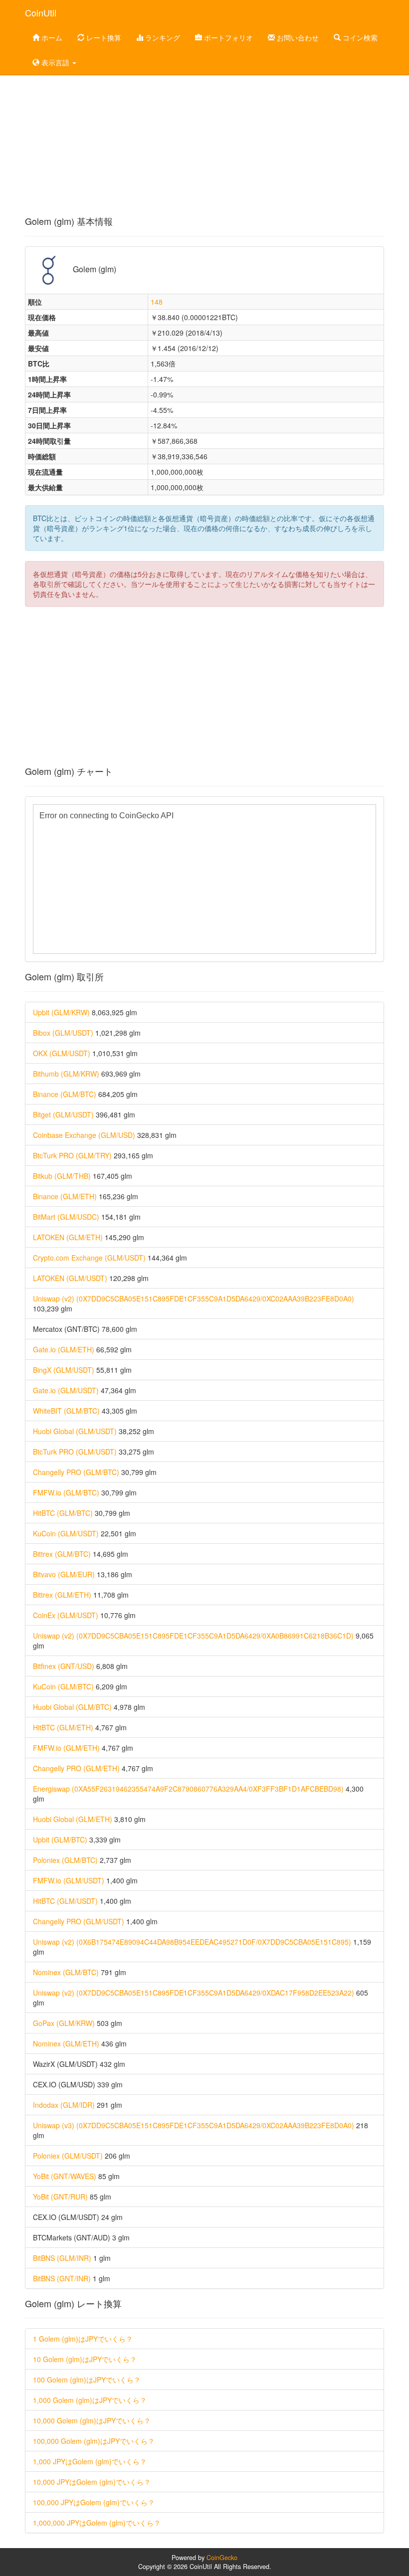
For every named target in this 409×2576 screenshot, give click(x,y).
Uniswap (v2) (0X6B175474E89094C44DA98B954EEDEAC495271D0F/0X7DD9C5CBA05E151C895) (192, 1942)
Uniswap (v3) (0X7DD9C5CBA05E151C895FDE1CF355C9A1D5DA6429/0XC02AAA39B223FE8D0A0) (194, 2125)
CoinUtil (41, 12)
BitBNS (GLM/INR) (62, 2258)
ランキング (162, 37)
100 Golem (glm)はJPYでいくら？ (87, 2380)
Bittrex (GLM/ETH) (62, 1595)
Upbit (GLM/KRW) (61, 1012)
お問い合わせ (297, 37)
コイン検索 (359, 37)
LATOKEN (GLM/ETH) (68, 1237)
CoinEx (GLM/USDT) (66, 1615)
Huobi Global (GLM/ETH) (73, 1819)
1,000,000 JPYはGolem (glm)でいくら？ (97, 2523)
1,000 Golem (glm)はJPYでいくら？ (90, 2400)
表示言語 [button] (55, 62)
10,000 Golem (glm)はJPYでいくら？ (92, 2420)
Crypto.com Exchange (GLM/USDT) (89, 1258)
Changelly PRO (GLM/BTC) (76, 1472)
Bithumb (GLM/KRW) (66, 1074)
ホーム (51, 37)
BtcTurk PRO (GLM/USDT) (75, 1452)
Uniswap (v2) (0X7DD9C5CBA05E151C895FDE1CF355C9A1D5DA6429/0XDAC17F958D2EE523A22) (194, 1993)
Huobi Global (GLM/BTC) (72, 1707)
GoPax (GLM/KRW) (64, 2023)
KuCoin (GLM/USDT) (66, 1533)
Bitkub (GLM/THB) (62, 1176)
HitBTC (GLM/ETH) (63, 1727)
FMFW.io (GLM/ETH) (66, 1748)
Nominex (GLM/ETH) (66, 2043)
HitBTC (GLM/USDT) (65, 1901)
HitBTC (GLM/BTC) (63, 1513)
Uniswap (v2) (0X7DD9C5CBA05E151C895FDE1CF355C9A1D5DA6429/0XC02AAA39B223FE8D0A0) (194, 1298)
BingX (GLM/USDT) (64, 1370)
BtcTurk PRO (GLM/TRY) (72, 1155)
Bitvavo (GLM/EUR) (64, 1574)
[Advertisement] (204, 137)
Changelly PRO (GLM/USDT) (79, 1921)
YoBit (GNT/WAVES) (65, 2176)
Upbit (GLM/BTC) (60, 1840)
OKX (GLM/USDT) (62, 1053)
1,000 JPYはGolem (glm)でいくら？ (90, 2461)
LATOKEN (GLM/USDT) (70, 1278)
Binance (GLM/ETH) (65, 1196)
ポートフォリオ (227, 37)
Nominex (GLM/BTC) (66, 1972)
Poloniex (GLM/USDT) (68, 2156)
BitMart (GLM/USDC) (66, 1217)
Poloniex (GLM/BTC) (65, 1860)
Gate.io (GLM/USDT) (66, 1390)
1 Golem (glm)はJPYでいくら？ (83, 2339)
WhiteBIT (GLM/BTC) (66, 1411)
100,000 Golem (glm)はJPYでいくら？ (94, 2441)
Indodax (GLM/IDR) (64, 2105)
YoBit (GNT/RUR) (60, 2197)
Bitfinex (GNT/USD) (64, 1666)
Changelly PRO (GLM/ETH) (76, 1768)
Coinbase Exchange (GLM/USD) (84, 1135)
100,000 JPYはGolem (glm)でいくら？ (94, 2502)
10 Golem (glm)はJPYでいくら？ (85, 2359)
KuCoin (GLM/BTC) (63, 1686)
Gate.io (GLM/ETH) (64, 1349)
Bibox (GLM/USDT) (63, 1033)
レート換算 (103, 37)
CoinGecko (222, 2558)
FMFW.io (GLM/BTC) (66, 1492)
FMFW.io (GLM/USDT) (69, 1880)
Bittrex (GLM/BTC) (62, 1554)
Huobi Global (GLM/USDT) (75, 1431)
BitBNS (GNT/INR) (62, 2278)
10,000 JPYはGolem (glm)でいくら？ (92, 2482)
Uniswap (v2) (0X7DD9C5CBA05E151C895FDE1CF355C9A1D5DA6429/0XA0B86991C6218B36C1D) (193, 1636)
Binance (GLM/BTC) (65, 1094)
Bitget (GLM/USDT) (63, 1114)
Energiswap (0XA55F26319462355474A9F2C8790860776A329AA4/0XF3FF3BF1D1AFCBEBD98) (188, 1789)
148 (157, 302)
